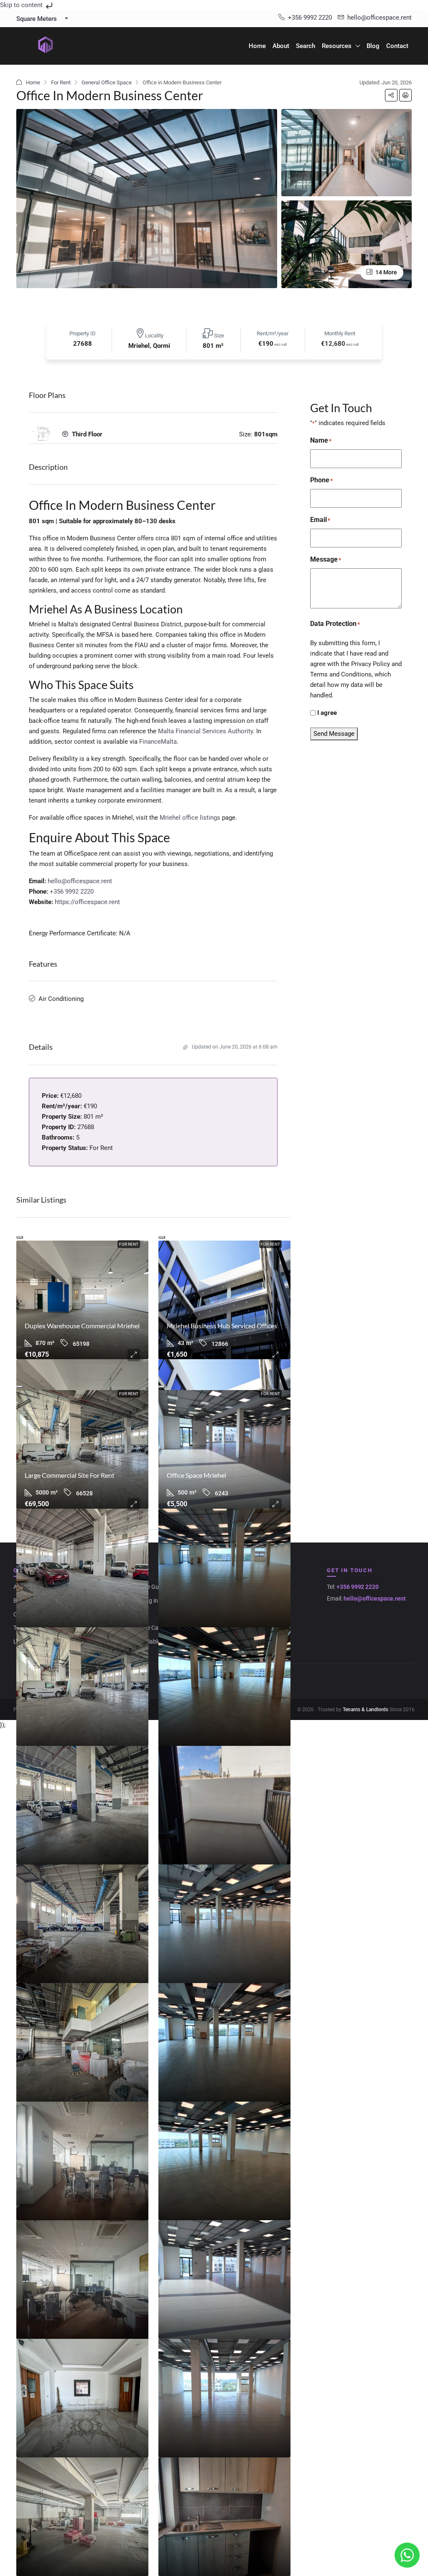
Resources (337, 46)
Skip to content (22, 5)
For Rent (61, 82)
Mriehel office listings (190, 818)
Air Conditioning (61, 999)
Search (306, 46)
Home (257, 46)
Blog (373, 46)
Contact (397, 46)
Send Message (334, 734)
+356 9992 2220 (72, 892)
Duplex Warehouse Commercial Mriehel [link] (82, 1326)
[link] (82, 1300)
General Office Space (107, 82)
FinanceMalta (158, 742)
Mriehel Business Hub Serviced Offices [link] (222, 1326)
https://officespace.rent (87, 902)
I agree (327, 713)
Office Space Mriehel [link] (196, 1475)
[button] (391, 95)
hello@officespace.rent (80, 881)
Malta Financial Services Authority (205, 731)
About (281, 46)
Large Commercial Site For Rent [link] (70, 1475)
